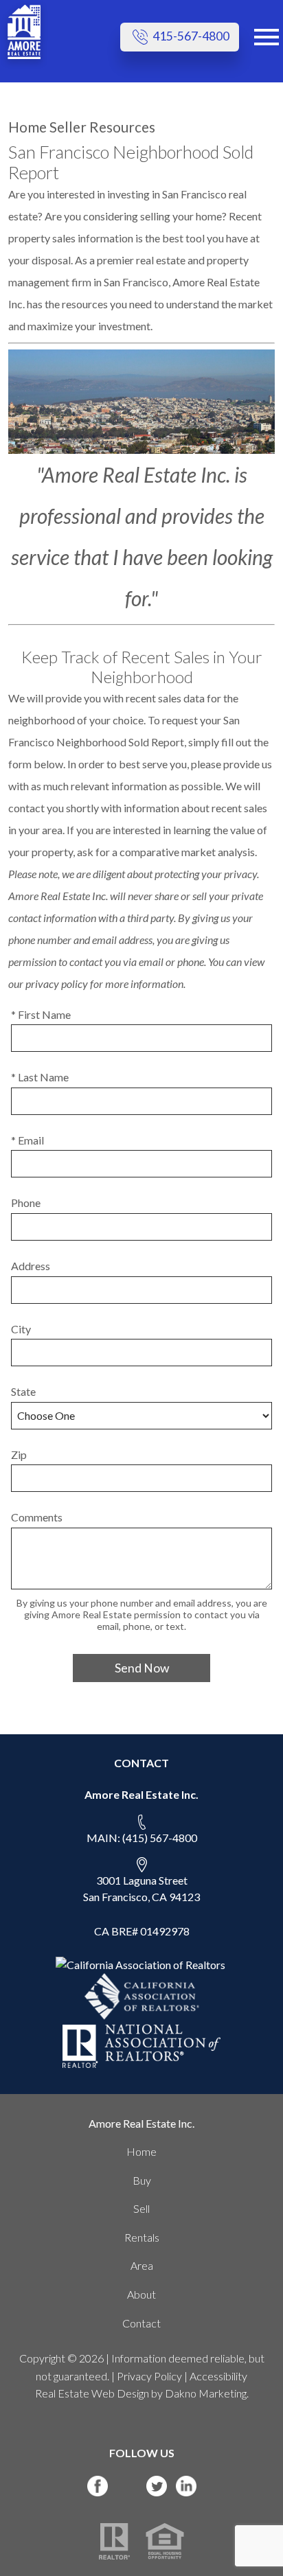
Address (31, 1266)
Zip (19, 1454)
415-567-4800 (190, 36)
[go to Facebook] (98, 2486)
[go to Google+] (127, 2486)
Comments (37, 1517)
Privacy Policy (149, 2376)
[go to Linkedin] (186, 2486)
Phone (26, 1203)
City (21, 1329)
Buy (142, 2180)
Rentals (142, 2237)
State (23, 1391)
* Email (27, 1140)
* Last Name (40, 1077)
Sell (141, 2208)
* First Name (41, 1014)
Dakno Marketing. (207, 2393)
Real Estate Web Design (92, 2393)
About (141, 2294)
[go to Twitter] (157, 2486)
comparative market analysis (187, 852)
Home (141, 2151)
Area (142, 2265)
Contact (141, 2323)
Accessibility (218, 2376)
